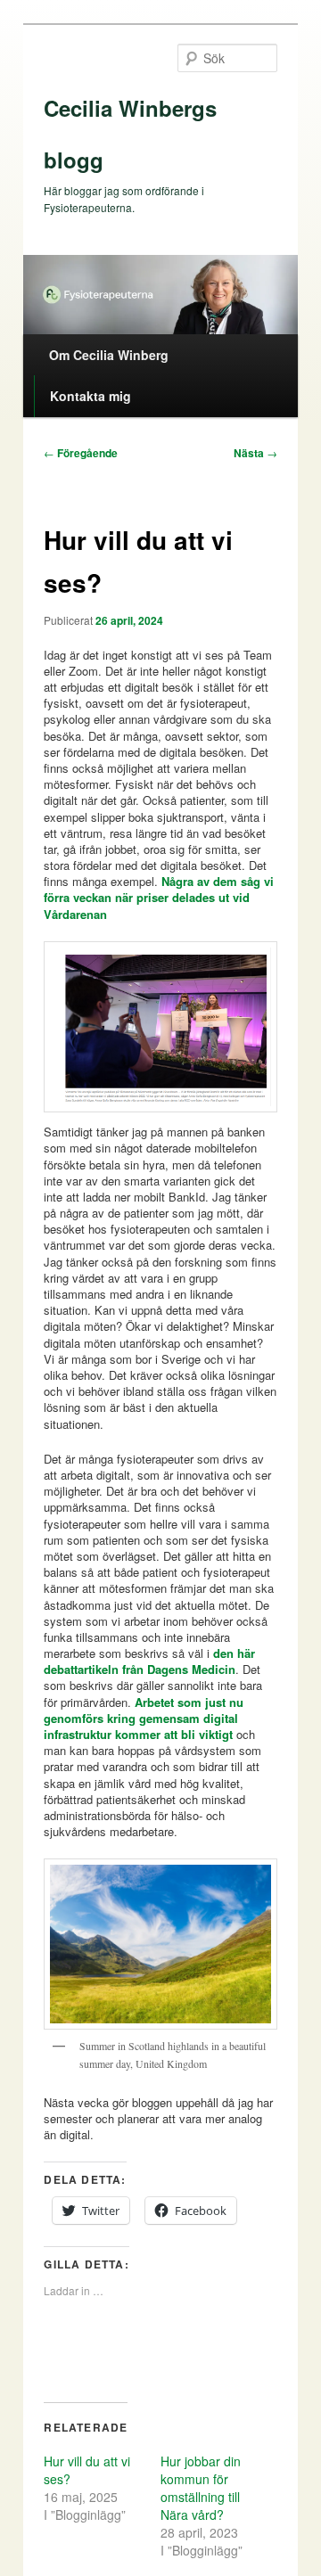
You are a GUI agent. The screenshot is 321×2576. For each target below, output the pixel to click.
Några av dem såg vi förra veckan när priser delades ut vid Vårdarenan (159, 897)
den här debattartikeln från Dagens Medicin (149, 1661)
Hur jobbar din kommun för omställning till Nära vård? (201, 2488)
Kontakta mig (91, 396)
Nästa (255, 453)
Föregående (81, 453)
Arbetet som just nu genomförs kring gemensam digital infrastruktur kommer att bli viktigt (144, 1718)
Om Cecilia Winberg (109, 355)
